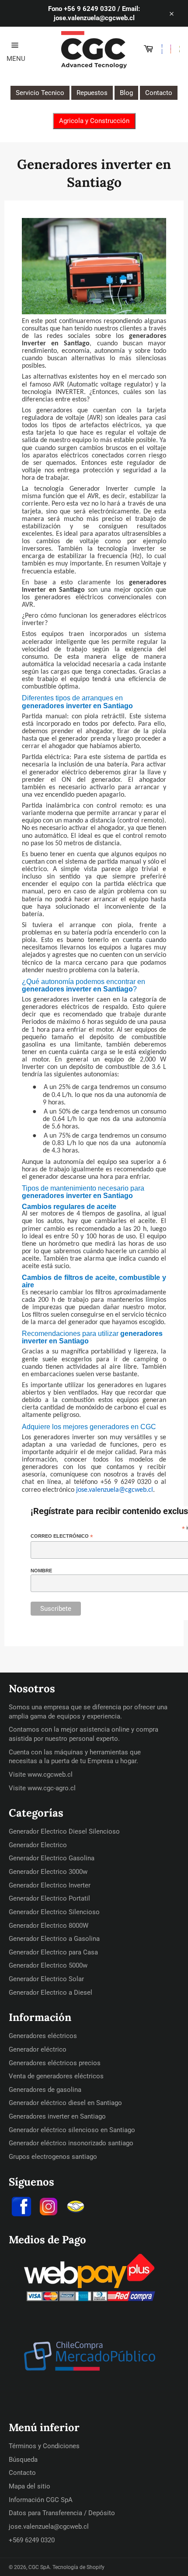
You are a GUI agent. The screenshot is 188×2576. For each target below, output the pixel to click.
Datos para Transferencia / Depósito (62, 2513)
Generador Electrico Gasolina (52, 1858)
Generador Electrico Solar (46, 1979)
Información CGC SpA (41, 2500)
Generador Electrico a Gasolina (54, 1939)
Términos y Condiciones (44, 2446)
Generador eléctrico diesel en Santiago (65, 2103)
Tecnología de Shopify (78, 2567)
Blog (126, 93)
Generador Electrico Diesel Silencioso (64, 1831)
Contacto (159, 93)
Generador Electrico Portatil (49, 1898)
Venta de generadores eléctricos (56, 2076)
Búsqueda (23, 2460)
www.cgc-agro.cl (52, 1788)
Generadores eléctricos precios (55, 2063)
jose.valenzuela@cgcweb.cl (49, 2527)
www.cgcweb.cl (50, 1775)
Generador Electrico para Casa (53, 1952)
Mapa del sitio (30, 2486)
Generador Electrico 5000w (48, 1965)
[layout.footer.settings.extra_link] (76, 2208)
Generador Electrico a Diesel (50, 1993)
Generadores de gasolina (45, 2090)
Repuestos (92, 93)
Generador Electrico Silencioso (54, 1912)
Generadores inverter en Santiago (57, 2116)
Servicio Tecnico (40, 93)
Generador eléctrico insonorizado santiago (71, 2143)
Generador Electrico (38, 1845)
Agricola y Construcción (94, 121)
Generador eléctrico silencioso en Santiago (72, 2130)
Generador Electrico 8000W (49, 1926)
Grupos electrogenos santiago (53, 2157)
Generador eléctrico (38, 2049)
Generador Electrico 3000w (48, 1872)
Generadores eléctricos (43, 2036)
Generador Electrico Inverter (50, 1885)
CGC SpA (39, 2567)
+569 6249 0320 (32, 2540)
